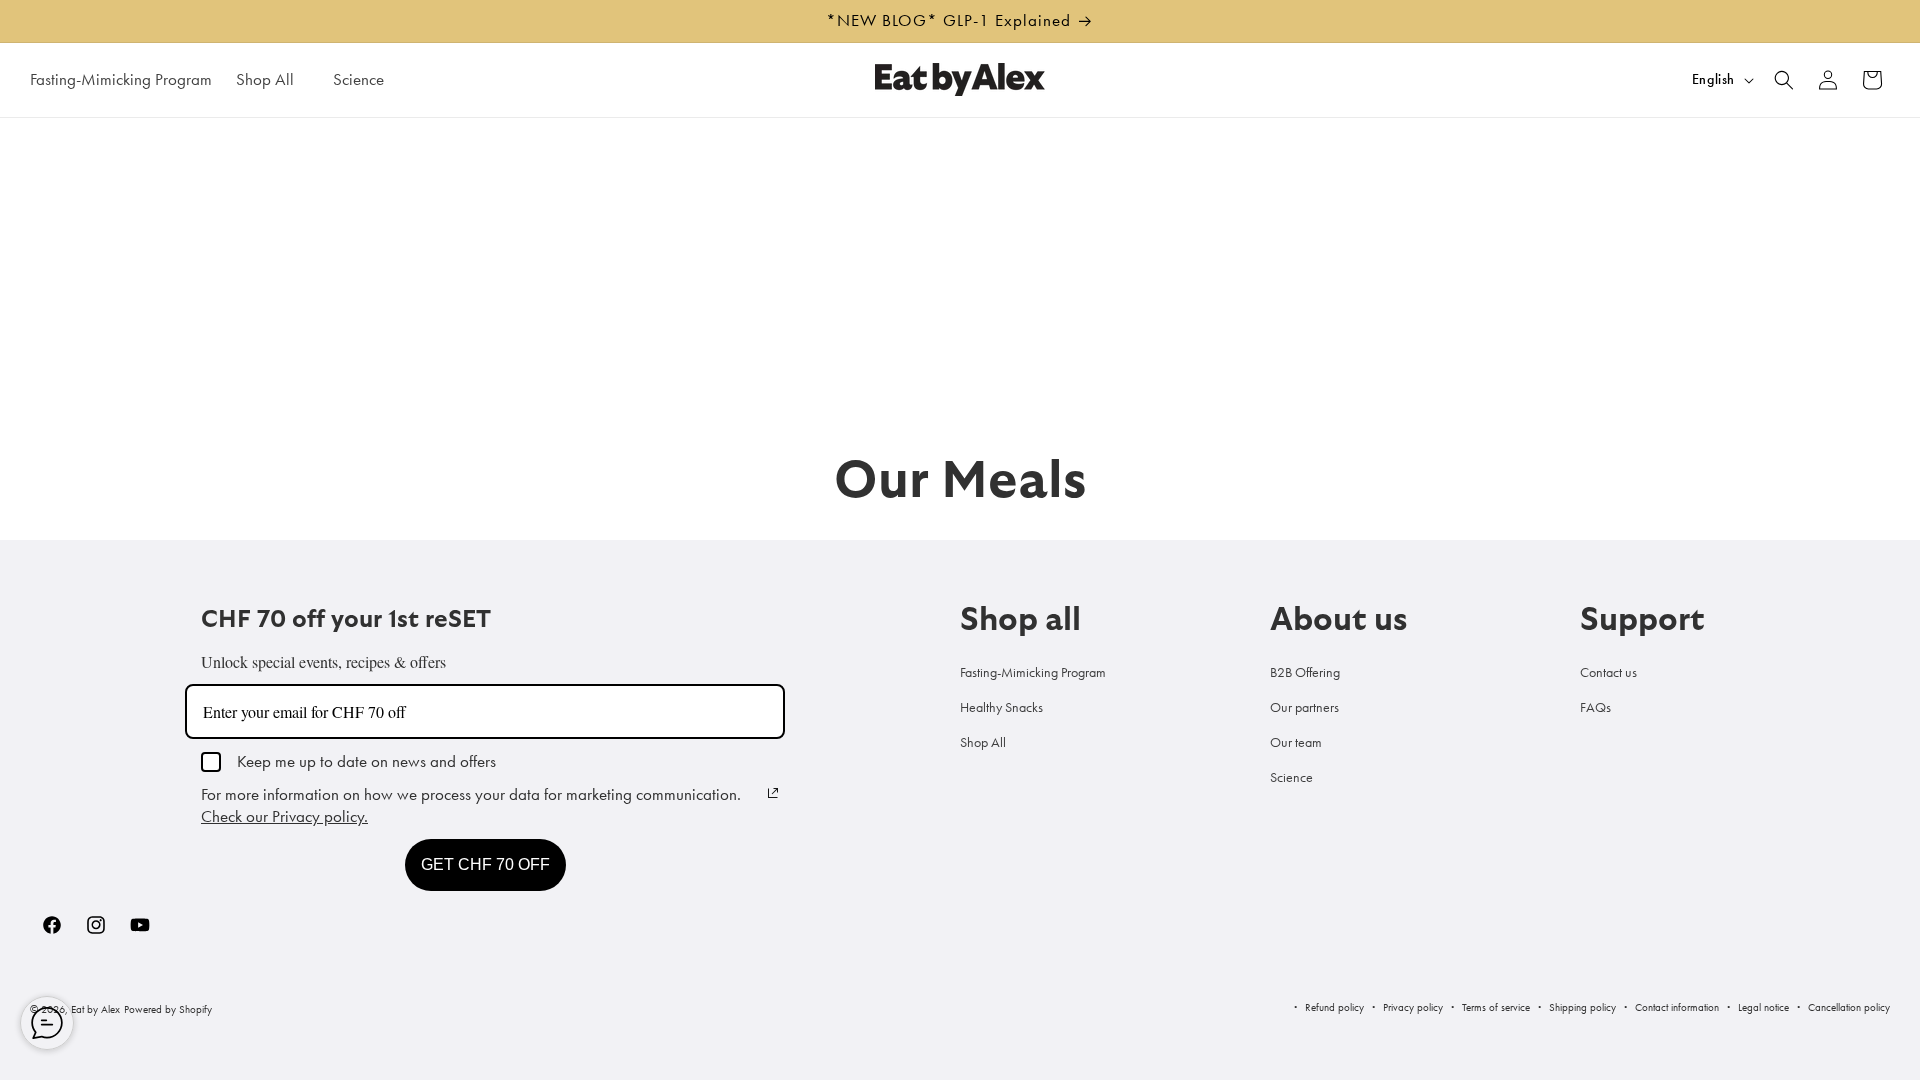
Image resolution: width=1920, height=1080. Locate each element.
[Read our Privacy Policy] (773, 793)
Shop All (983, 742)
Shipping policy (1582, 1007)
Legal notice (1763, 1007)
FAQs (1595, 707)
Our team (1296, 742)
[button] (272, 79)
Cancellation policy (1849, 1007)
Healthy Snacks (1001, 707)
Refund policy (1334, 1007)
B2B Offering (1305, 672)
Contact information (1677, 1007)
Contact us (1608, 672)
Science (1291, 777)
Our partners (1304, 707)
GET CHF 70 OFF (485, 864)
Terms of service (1496, 1007)
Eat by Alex (95, 1009)
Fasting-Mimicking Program (1033, 672)
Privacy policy (1413, 1007)
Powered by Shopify (168, 1009)
